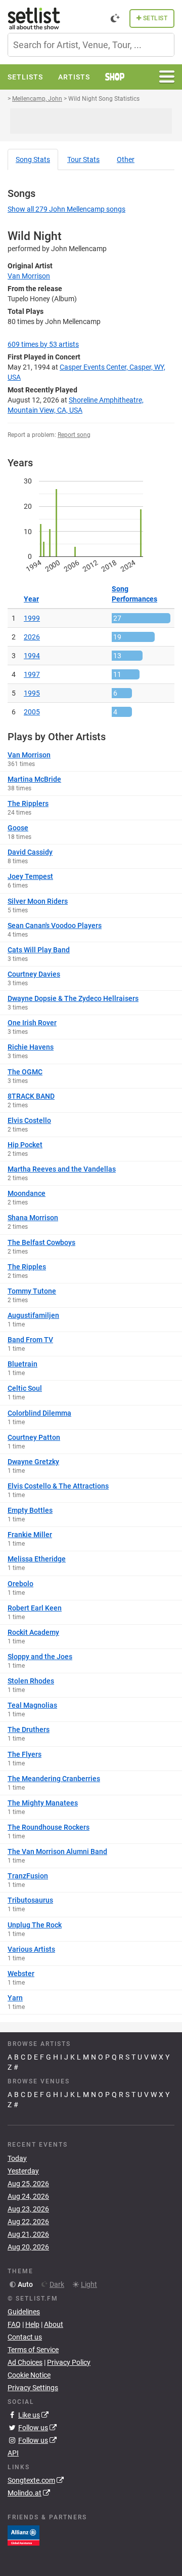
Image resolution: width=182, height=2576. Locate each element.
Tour (83, 159)
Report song (74, 435)
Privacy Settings (33, 2388)
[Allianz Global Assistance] (24, 2535)
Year (31, 599)
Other (126, 159)
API (13, 2453)
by (43, 344)
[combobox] (91, 45)
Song (33, 159)
